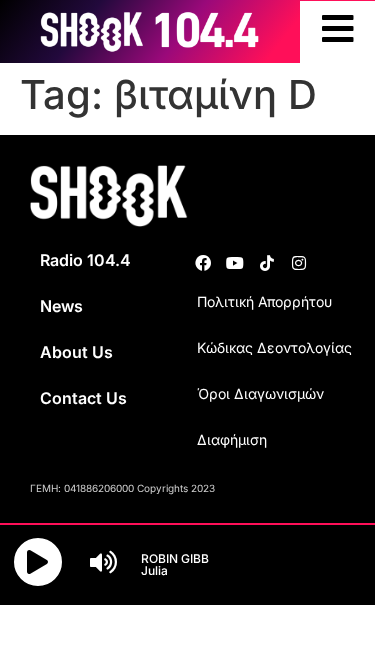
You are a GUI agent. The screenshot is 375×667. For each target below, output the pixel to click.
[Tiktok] (267, 263)
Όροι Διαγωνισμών (260, 393)
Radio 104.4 (85, 260)
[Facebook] (203, 263)
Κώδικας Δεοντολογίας (274, 347)
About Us (76, 352)
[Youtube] (235, 263)
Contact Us (83, 398)
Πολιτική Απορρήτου (264, 301)
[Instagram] (299, 263)
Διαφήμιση (232, 439)
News (61, 306)
